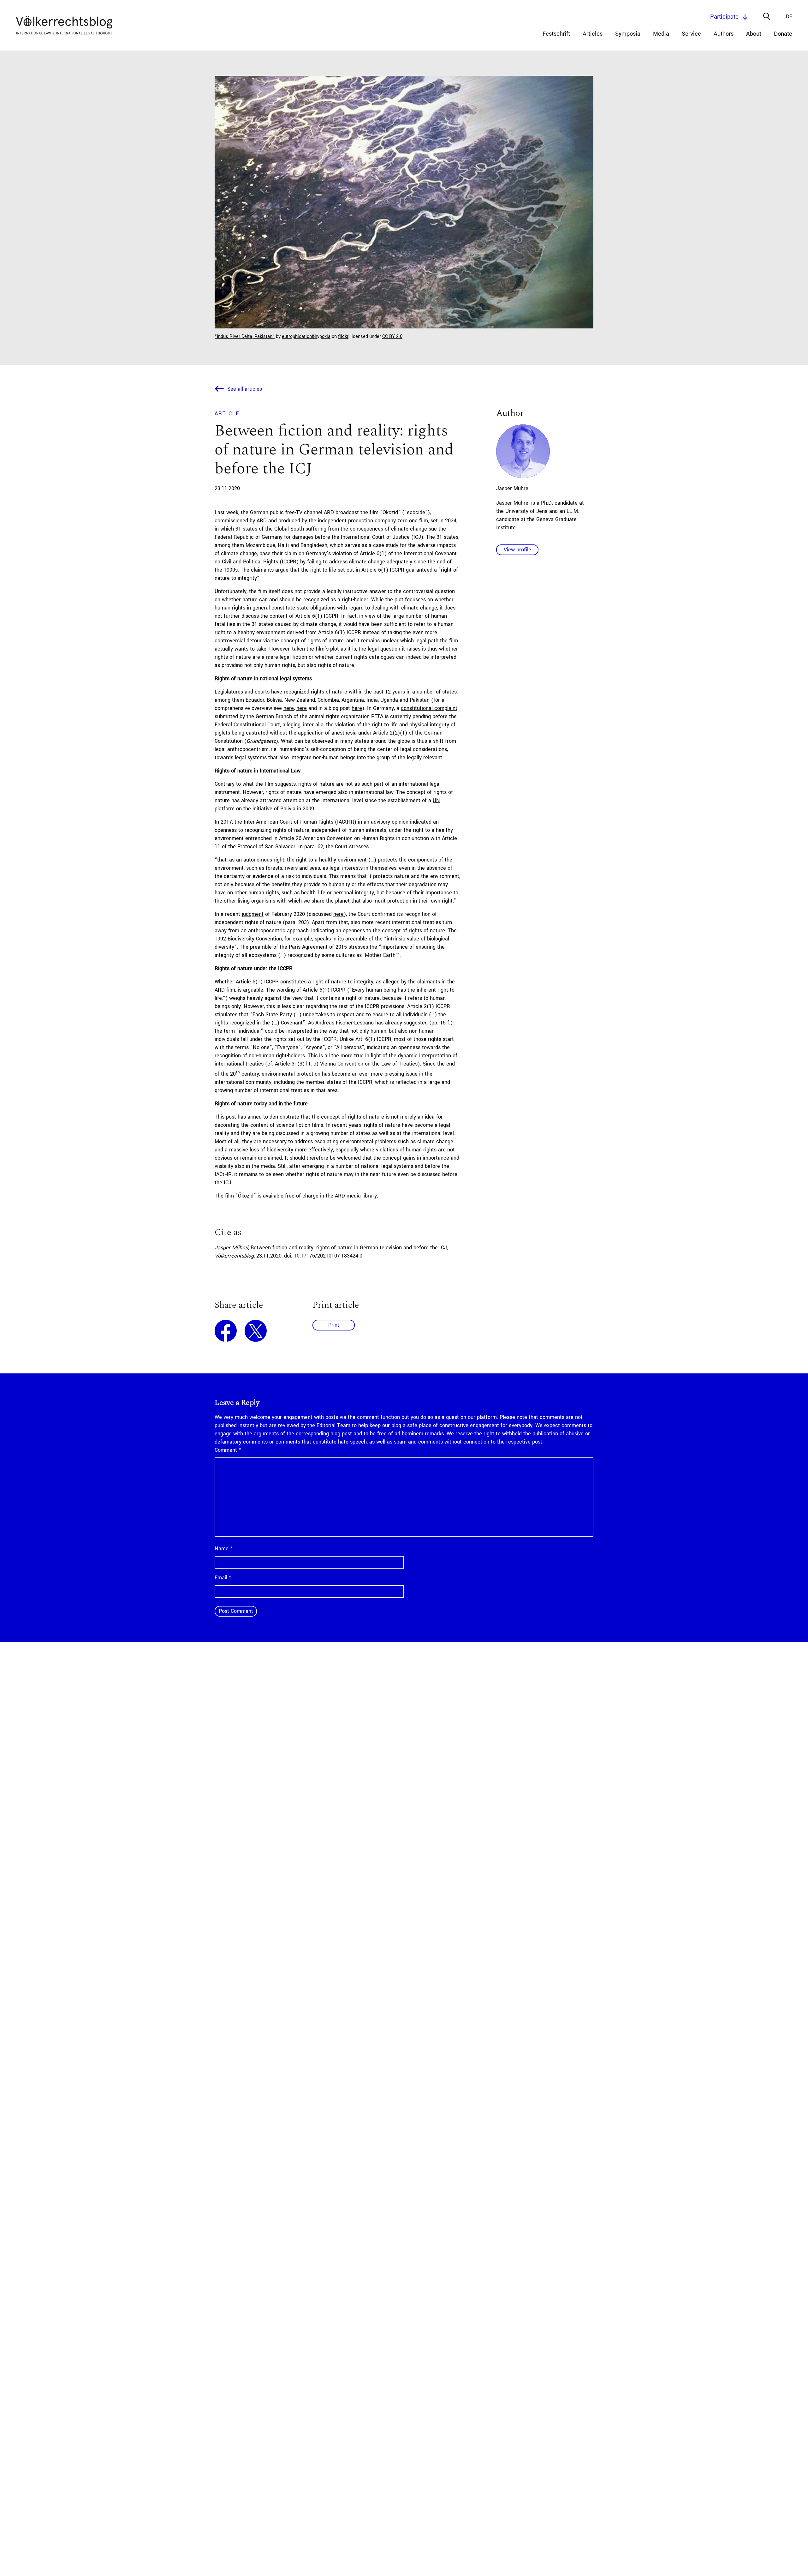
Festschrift (556, 34)
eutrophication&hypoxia (306, 336)
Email (223, 1578)
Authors (724, 34)
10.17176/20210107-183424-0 (328, 1256)
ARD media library (356, 1196)
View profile (517, 550)
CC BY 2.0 (392, 336)
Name (223, 1549)
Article (227, 414)
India (372, 700)
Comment (228, 1450)
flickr (343, 336)
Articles (593, 34)
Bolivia (274, 700)
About (754, 34)
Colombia (328, 700)
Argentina (353, 700)
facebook (226, 1331)
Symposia (628, 34)
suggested (416, 1023)
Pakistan (420, 700)
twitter (256, 1331)
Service (691, 34)
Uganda (389, 700)
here (289, 708)
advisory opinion (390, 822)
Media (661, 34)
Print (334, 1325)
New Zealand (300, 700)
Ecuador (255, 700)
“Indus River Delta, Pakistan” (245, 336)
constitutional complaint (429, 708)
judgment (253, 914)
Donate (783, 34)
